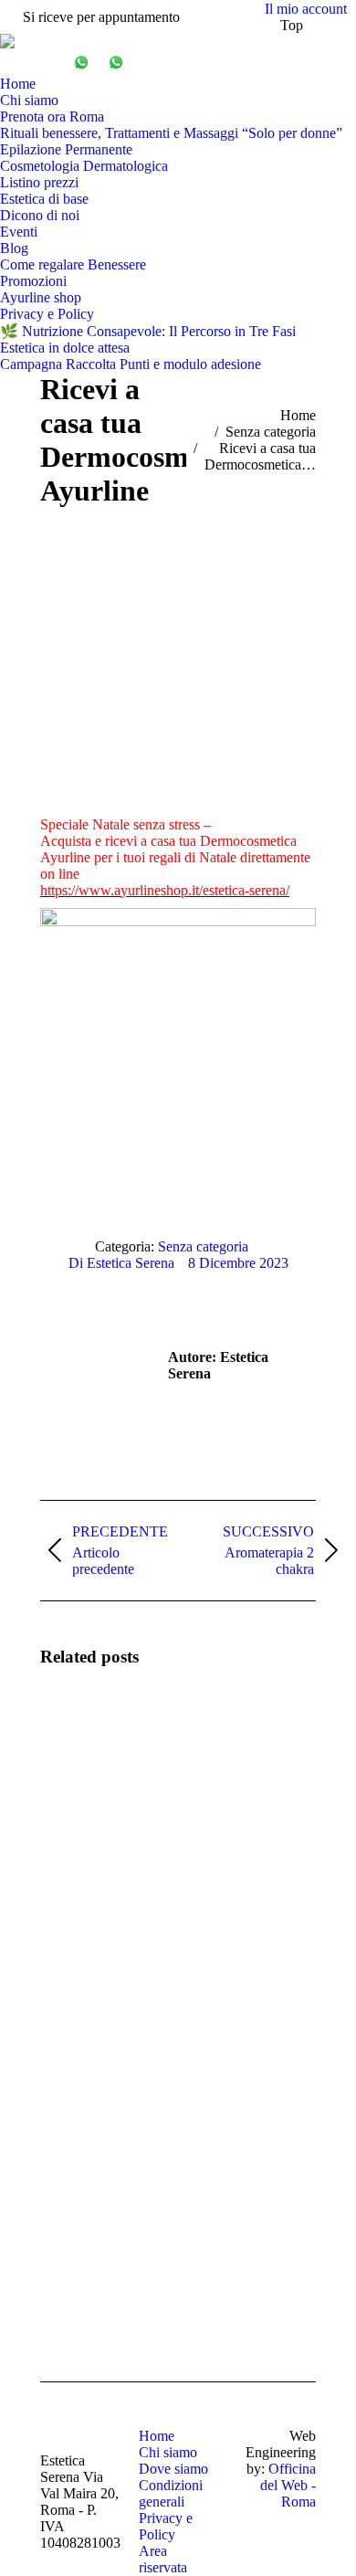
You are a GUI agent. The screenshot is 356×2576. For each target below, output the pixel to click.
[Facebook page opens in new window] (14, 62)
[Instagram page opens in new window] (41, 62)
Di (121, 1263)
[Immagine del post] (90, 1736)
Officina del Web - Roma (288, 2485)
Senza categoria (203, 1246)
